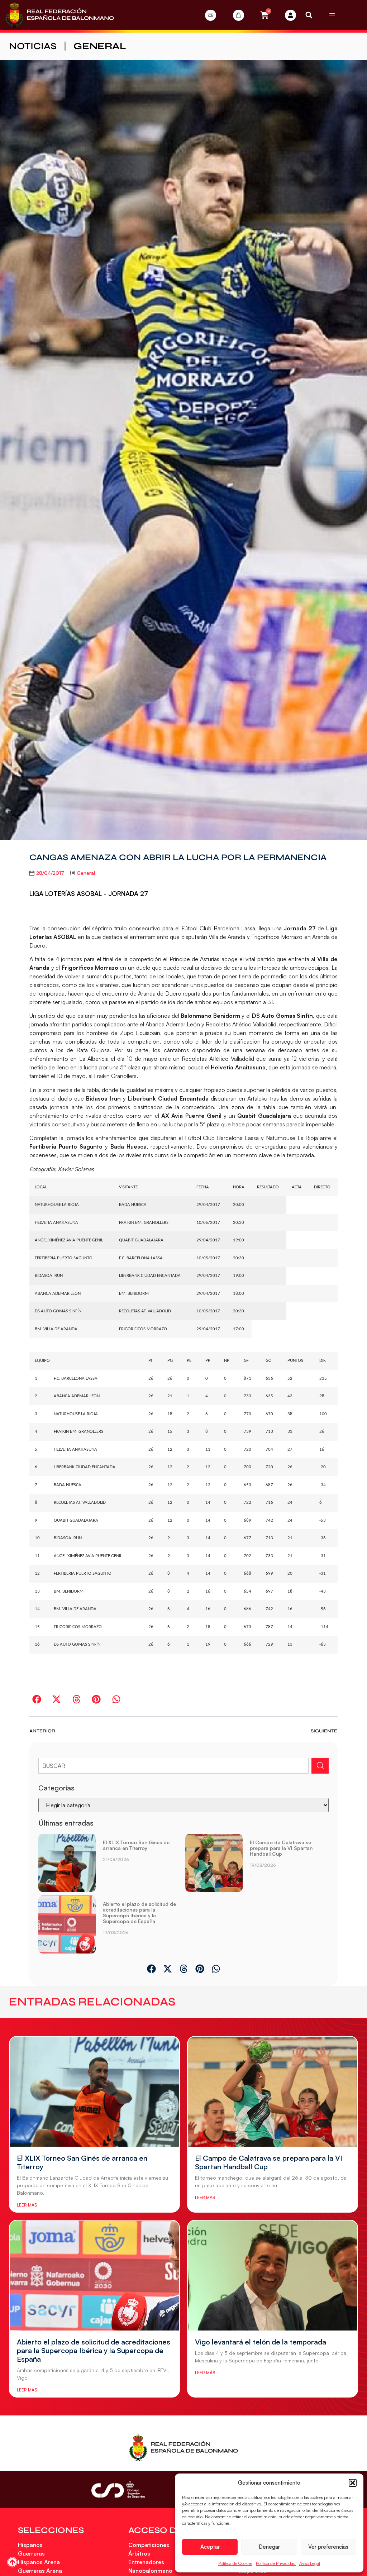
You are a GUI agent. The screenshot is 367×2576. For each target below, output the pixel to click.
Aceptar (210, 2547)
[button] (353, 2483)
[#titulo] (12, 2562)
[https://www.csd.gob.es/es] (118, 2489)
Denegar (269, 2547)
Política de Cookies (235, 2563)
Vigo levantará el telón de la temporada (261, 2342)
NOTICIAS (33, 46)
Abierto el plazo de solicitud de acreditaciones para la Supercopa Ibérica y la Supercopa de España (139, 1912)
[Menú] (332, 15)
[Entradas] (211, 15)
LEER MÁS (27, 2205)
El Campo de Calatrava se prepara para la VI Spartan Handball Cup (281, 1848)
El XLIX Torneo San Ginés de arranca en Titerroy (136, 1845)
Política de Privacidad (276, 2563)
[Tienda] (239, 15)
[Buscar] (320, 1766)
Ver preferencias (328, 2547)
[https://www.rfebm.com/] (60, 15)
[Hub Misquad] (290, 15)
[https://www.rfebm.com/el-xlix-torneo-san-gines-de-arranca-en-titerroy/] (67, 1863)
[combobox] (173, 1766)
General (100, 46)
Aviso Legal (310, 2563)
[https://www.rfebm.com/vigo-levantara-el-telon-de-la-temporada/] (273, 2276)
